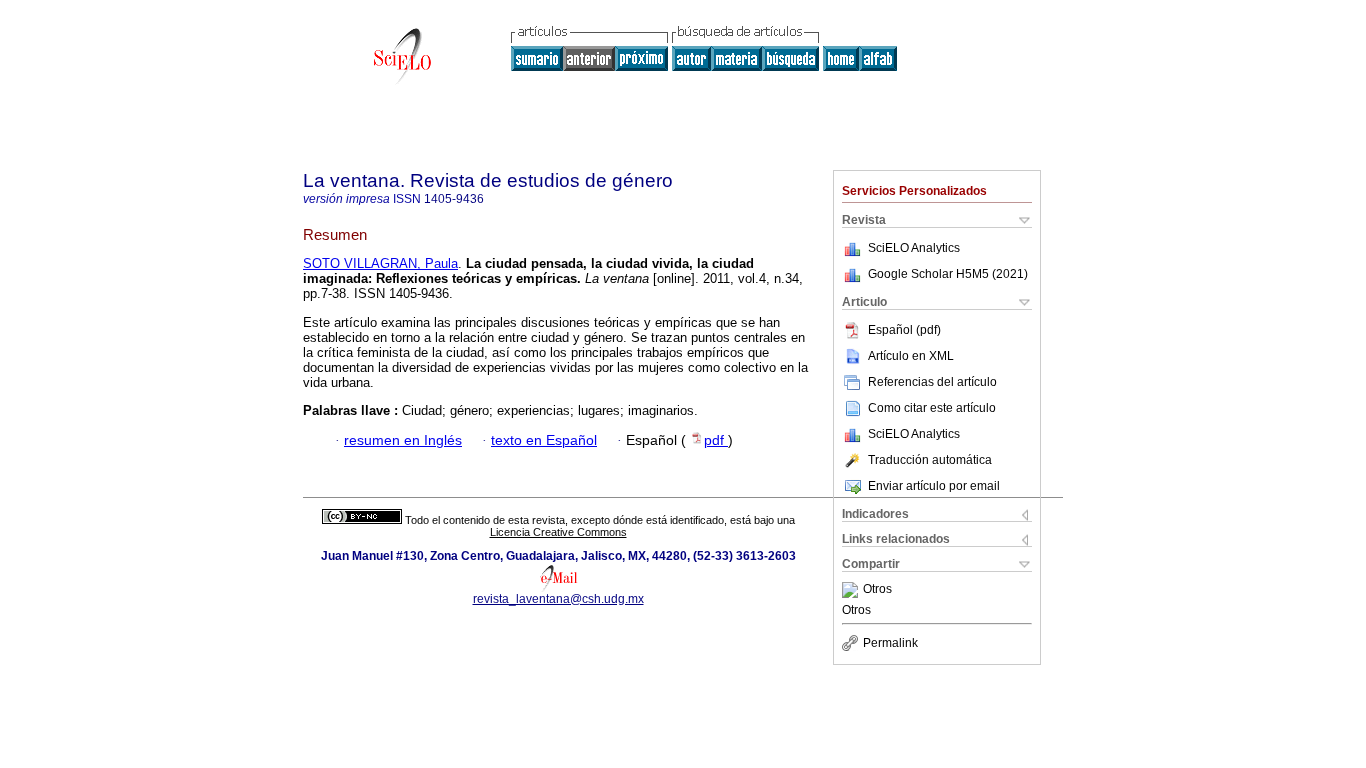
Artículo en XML (911, 356)
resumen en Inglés (403, 440)
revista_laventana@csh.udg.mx (558, 599)
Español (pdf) (904, 330)
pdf (716, 440)
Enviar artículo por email (934, 486)
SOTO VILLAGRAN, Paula (380, 263)
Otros (877, 590)
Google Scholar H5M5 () (948, 274)
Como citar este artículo (932, 408)
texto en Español (544, 440)
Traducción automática (930, 460)
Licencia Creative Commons (558, 532)
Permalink (890, 643)
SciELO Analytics (914, 248)
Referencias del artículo (932, 382)
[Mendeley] (852, 590)
